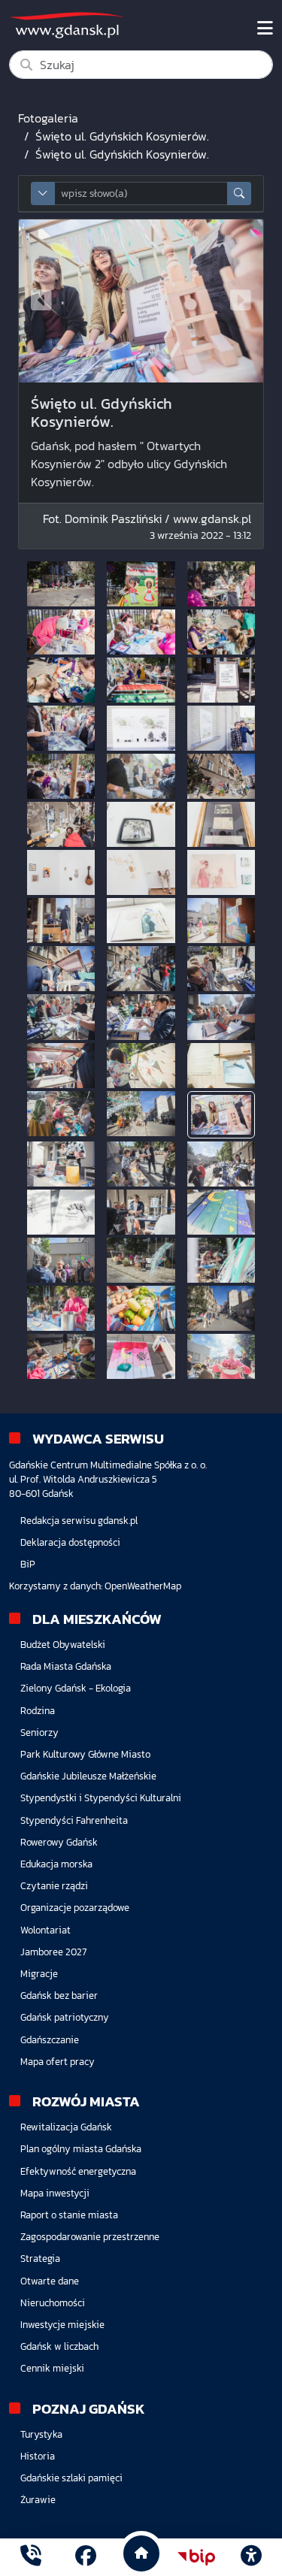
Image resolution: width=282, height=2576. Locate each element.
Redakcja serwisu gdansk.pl (79, 1521)
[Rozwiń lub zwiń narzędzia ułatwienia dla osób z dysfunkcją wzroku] (251, 2557)
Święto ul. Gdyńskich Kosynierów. (122, 136)
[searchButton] (239, 194)
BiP (28, 1564)
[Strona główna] (31, 2557)
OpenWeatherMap (143, 1586)
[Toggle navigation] (265, 29)
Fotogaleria (48, 118)
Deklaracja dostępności (70, 1542)
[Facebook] (86, 2557)
